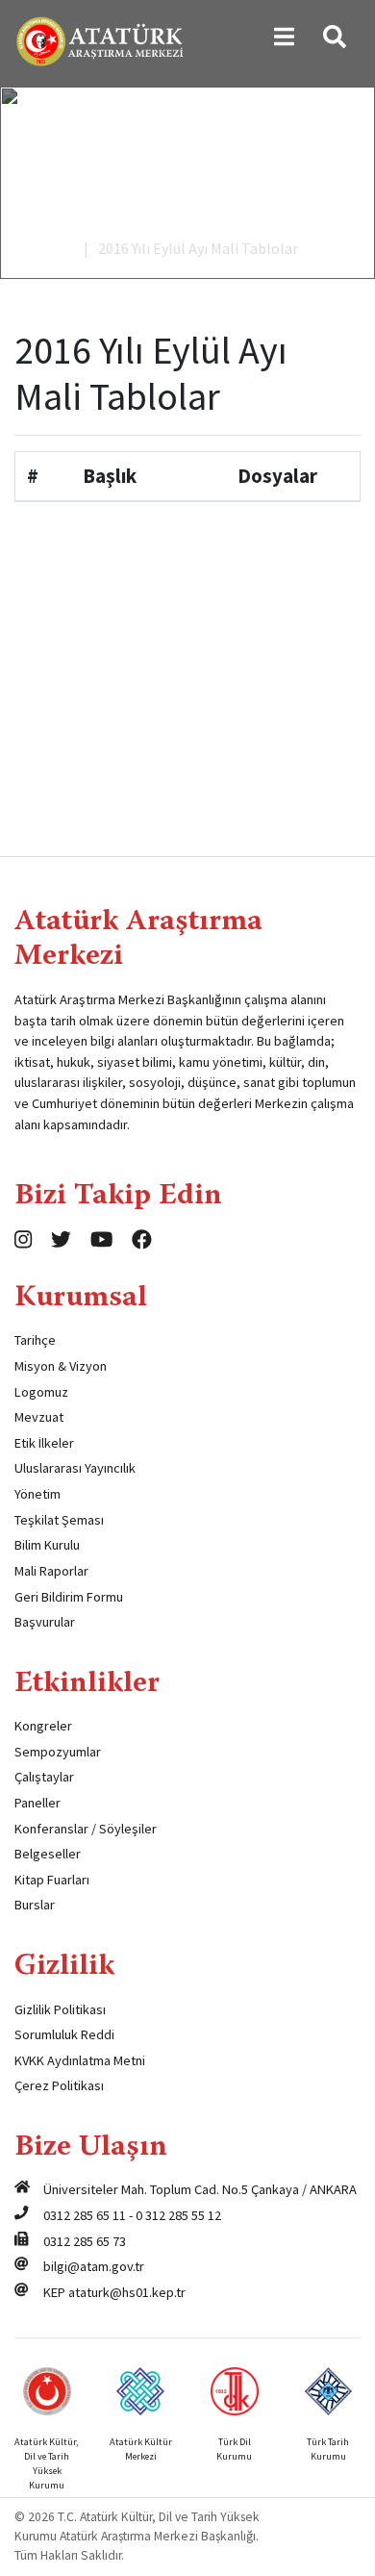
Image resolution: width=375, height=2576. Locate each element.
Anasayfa (44, 248)
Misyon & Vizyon (61, 1366)
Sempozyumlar (58, 1752)
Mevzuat (39, 1417)
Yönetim (37, 1494)
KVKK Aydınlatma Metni (80, 2060)
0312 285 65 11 (85, 2215)
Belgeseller (48, 1854)
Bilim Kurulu (47, 1545)
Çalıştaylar (44, 1777)
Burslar (35, 1905)
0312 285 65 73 (85, 2241)
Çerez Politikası (59, 2085)
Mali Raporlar (51, 1571)
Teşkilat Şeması (59, 1520)
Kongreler (43, 1726)
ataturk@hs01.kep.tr (127, 2292)
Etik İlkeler (44, 1443)
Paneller (37, 1803)
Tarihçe (35, 1340)
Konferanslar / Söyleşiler (86, 1829)
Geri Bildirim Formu (69, 1597)
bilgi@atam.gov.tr (94, 2266)
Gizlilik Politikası (60, 2009)
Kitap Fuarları (52, 1880)
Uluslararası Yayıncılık (75, 1468)
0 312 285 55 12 (178, 2215)
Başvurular (45, 1622)
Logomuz (41, 1392)
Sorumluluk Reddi (64, 2034)
